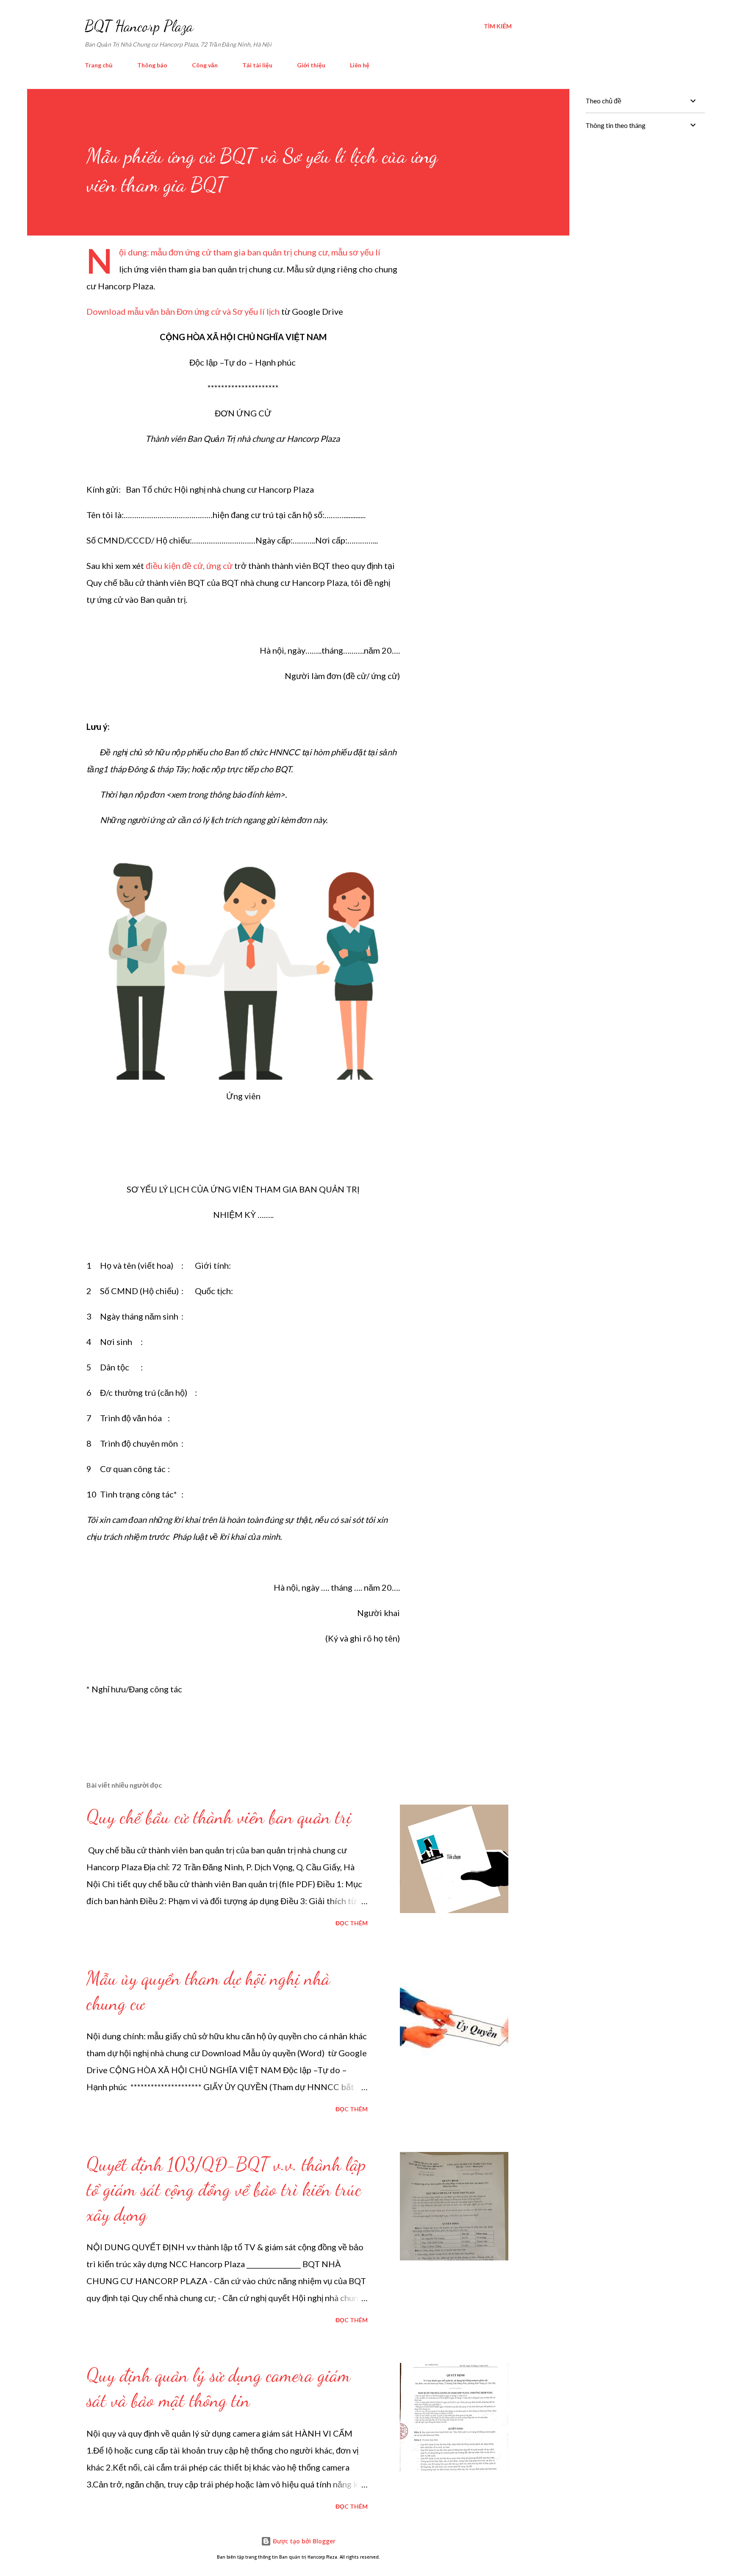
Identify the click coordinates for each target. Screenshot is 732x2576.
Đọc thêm (352, 1923)
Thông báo (152, 65)
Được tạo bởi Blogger (303, 2541)
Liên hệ (360, 65)
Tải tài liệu (257, 65)
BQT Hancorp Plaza (139, 26)
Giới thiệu (311, 65)
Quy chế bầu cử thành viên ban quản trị (219, 1817)
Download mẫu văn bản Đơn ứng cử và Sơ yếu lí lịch (183, 311)
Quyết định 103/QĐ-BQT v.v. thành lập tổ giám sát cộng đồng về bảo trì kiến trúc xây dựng (226, 2189)
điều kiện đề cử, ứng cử (190, 566)
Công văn (205, 65)
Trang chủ (99, 65)
